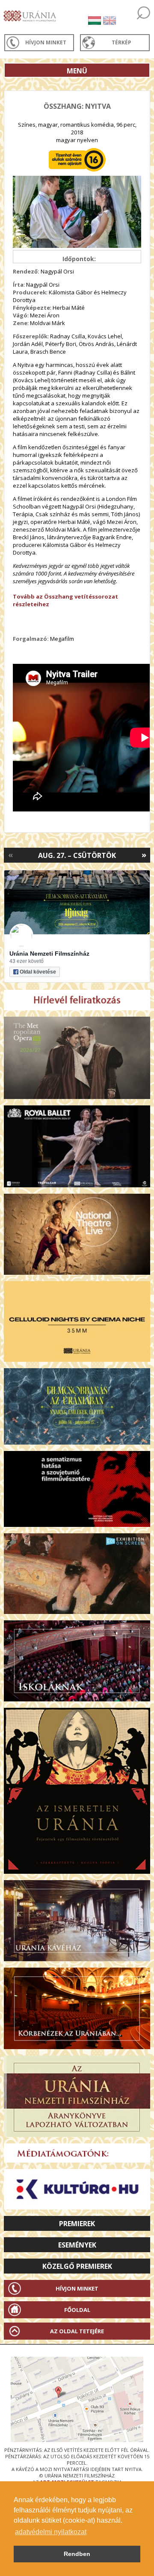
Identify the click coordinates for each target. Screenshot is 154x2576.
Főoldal (77, 2310)
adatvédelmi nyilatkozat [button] (51, 2532)
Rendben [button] (77, 2554)
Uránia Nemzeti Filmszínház (49, 954)
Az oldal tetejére (77, 2331)
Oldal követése (38, 972)
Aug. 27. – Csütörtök (77, 855)
